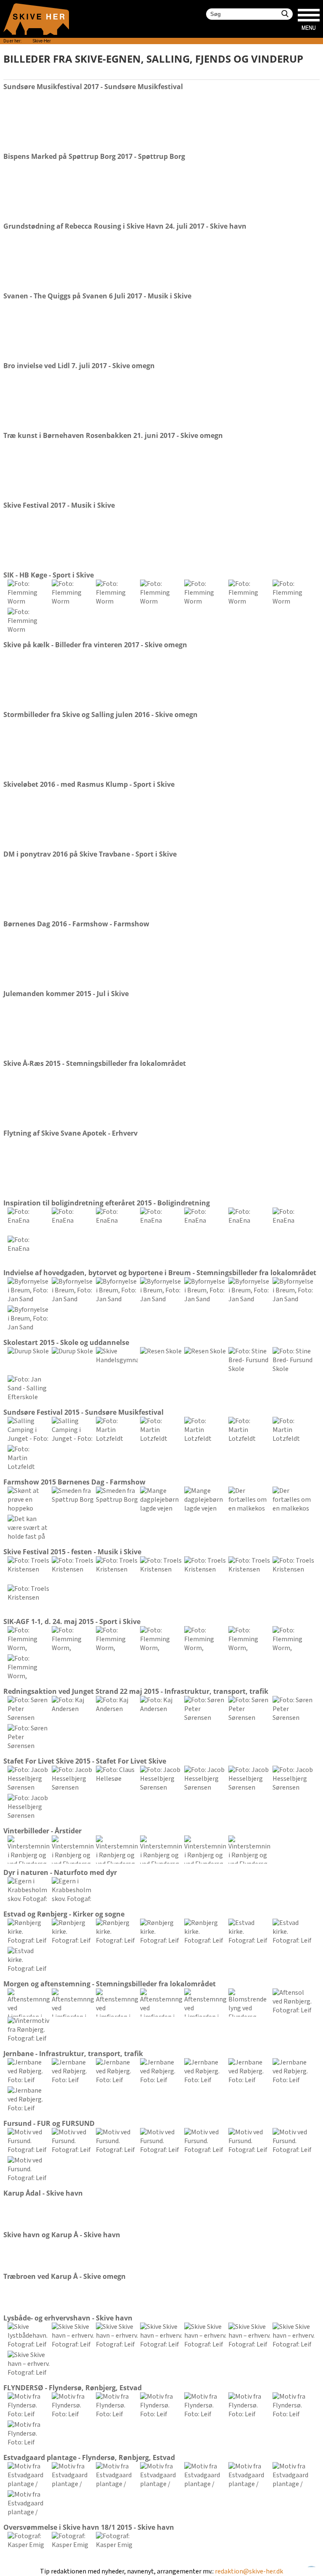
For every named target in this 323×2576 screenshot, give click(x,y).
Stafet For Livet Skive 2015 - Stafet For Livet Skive (85, 1761)
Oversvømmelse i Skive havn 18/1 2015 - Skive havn (89, 2527)
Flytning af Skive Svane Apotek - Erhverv (70, 1133)
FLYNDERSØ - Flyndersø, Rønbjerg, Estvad (73, 2388)
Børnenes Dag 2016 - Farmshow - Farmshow (76, 924)
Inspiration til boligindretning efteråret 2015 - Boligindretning (107, 1203)
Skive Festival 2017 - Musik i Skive (59, 505)
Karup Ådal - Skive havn (43, 2193)
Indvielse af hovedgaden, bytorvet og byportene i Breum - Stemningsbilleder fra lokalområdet (160, 1273)
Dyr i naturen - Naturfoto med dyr (60, 1872)
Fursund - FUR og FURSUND (49, 2123)
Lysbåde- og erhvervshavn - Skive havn (68, 2318)
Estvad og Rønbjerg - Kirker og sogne (64, 1914)
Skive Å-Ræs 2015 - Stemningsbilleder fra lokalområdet (95, 1063)
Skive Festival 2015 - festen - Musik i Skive (72, 1552)
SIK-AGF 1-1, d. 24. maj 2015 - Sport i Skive (72, 1622)
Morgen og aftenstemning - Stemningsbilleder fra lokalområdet (110, 1984)
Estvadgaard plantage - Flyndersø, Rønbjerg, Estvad (89, 2457)
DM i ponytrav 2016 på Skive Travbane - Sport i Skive (90, 854)
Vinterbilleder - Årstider (42, 1831)
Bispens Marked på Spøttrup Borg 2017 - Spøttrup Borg (94, 156)
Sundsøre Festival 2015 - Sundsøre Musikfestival (83, 1412)
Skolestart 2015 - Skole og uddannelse (66, 1342)
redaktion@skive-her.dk (249, 2572)
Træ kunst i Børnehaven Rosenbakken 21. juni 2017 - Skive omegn (113, 435)
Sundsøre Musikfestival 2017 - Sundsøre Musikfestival (93, 87)
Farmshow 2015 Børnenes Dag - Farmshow (74, 1482)
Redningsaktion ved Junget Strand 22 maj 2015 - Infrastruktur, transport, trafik (136, 1691)
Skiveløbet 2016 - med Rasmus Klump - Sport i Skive (89, 784)
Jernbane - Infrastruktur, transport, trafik (73, 2054)
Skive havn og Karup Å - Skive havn (62, 2235)
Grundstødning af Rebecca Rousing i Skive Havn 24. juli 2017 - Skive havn (125, 226)
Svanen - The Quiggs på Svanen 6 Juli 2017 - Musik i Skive (97, 296)
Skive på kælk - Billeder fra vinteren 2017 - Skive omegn (95, 645)
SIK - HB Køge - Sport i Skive (49, 575)
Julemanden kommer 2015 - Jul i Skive (66, 994)
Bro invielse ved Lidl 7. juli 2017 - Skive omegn (79, 366)
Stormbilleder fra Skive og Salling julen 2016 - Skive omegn (101, 715)
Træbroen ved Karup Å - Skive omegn (65, 2276)
